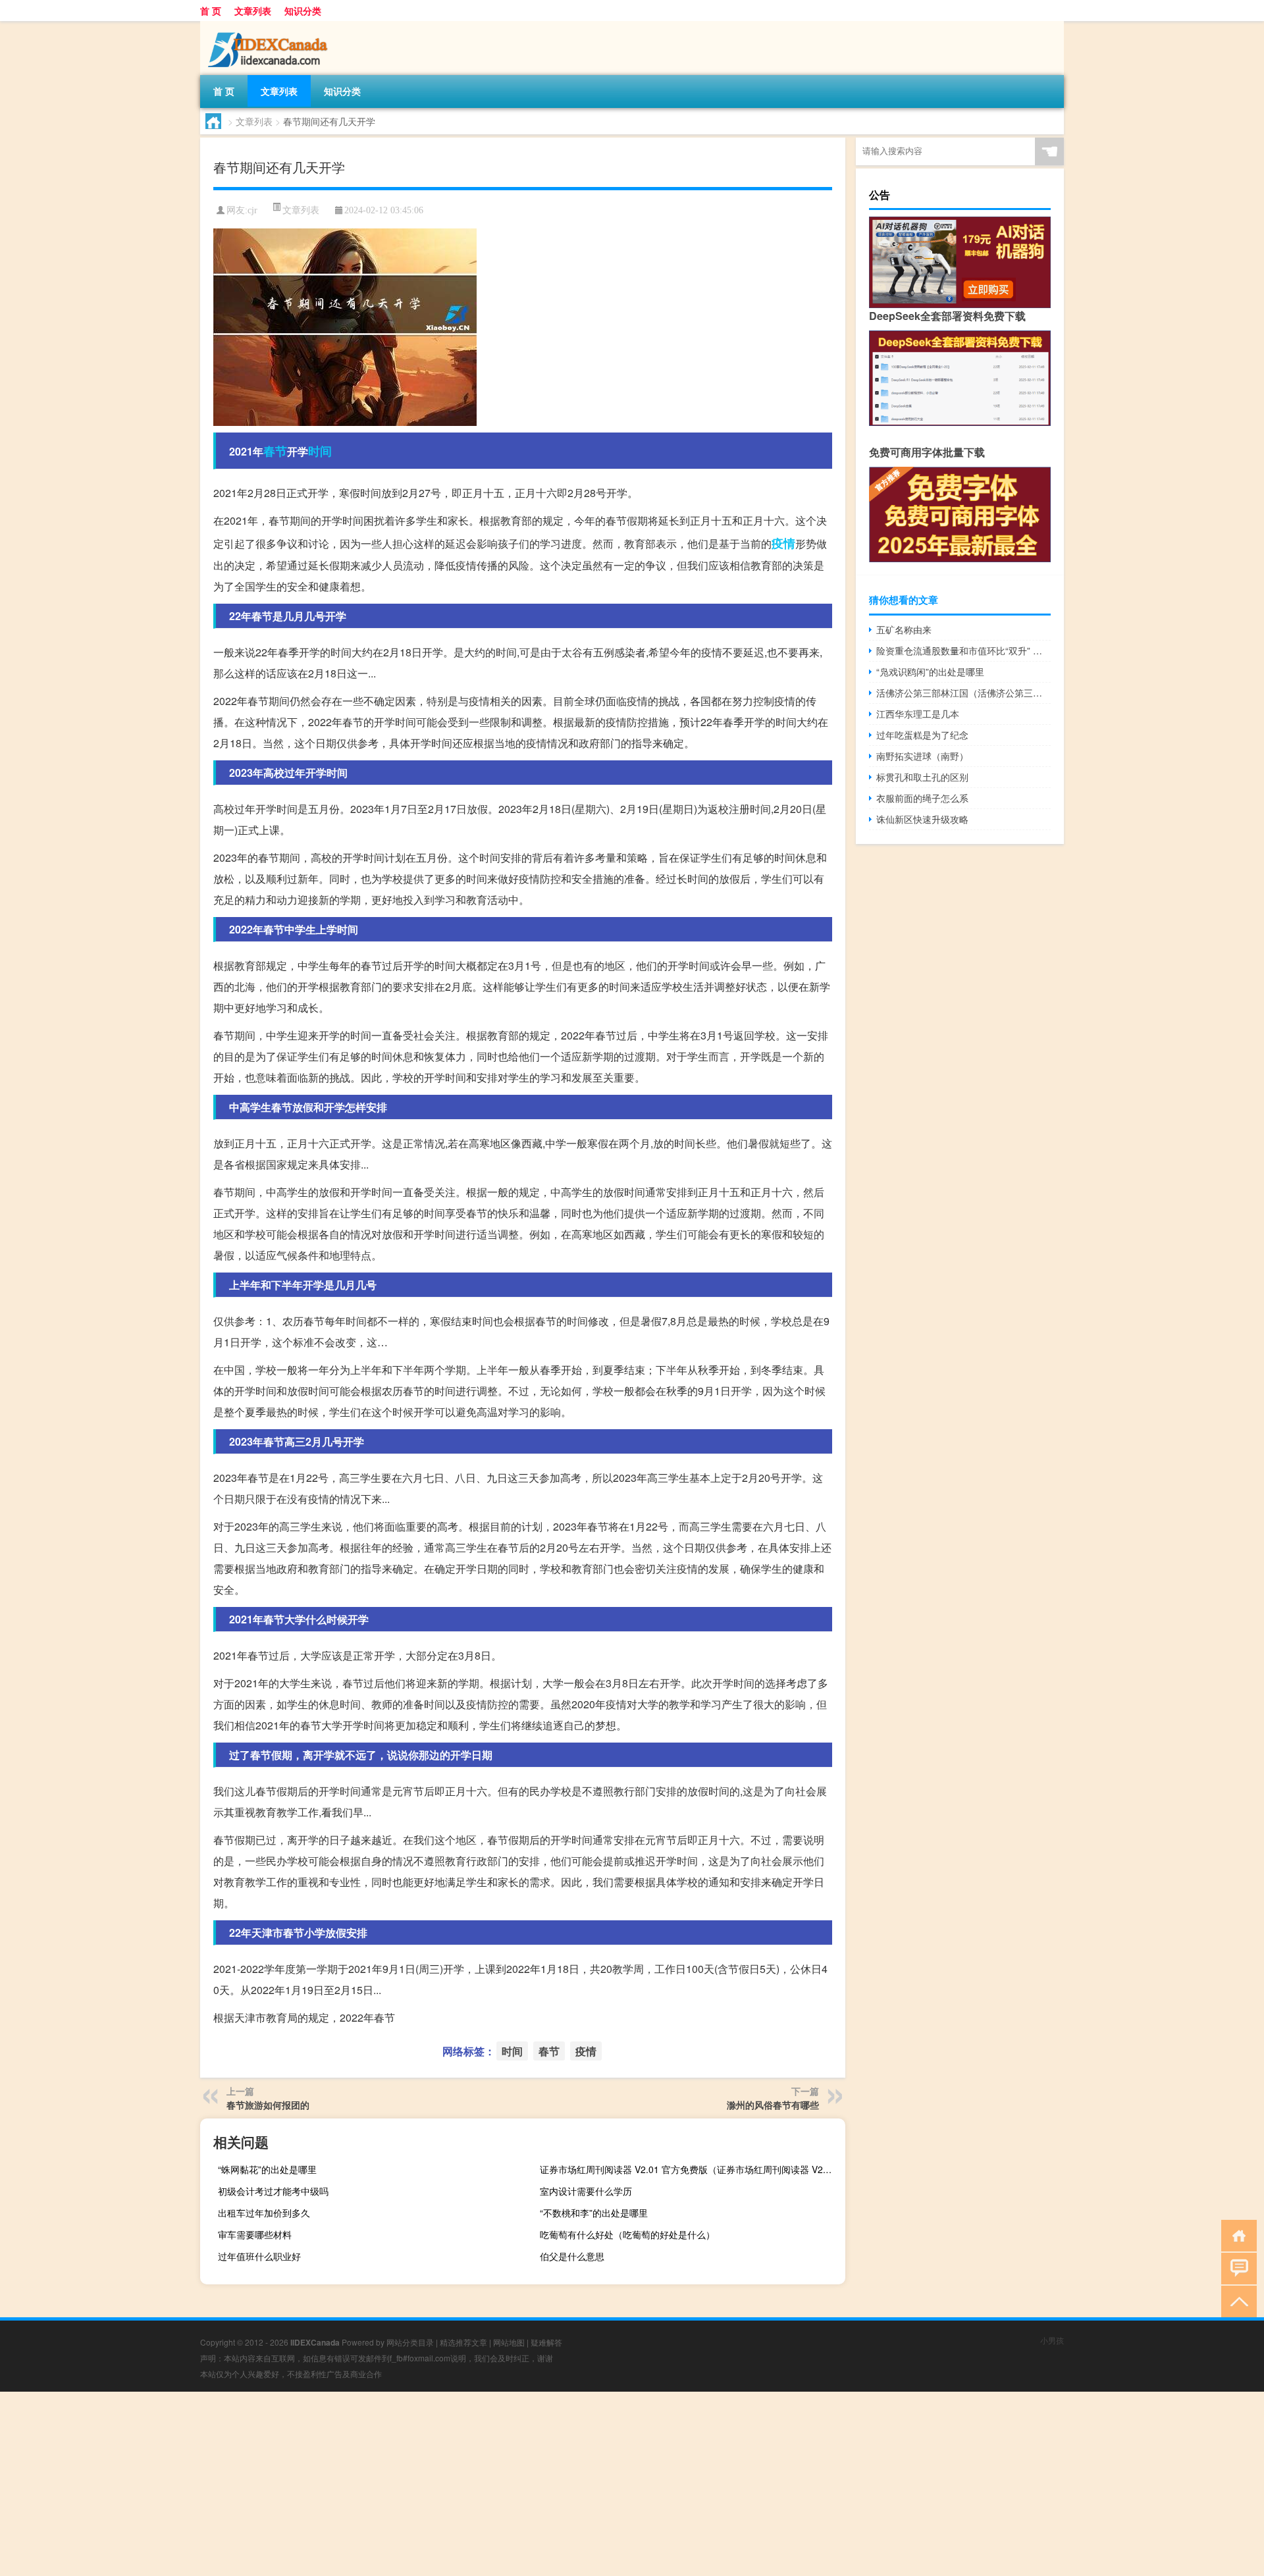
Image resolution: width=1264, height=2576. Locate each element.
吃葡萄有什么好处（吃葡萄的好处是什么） (627, 2234)
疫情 (783, 543)
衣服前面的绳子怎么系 (922, 798)
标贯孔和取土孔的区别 (922, 777)
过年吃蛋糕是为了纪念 (922, 735)
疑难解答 (546, 2342)
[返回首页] (1236, 2235)
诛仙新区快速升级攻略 (922, 819)
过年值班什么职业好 (259, 2256)
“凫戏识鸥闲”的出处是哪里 (930, 671)
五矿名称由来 (904, 629)
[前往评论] (1236, 2268)
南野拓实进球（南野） (922, 756)
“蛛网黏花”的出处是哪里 (267, 2169)
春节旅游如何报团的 (268, 2105)
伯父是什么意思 (572, 2256)
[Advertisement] (395, 2484)
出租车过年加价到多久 (264, 2213)
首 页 (211, 11)
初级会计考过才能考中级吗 (273, 2191)
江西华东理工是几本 (918, 714)
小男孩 (1052, 2340)
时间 (320, 451)
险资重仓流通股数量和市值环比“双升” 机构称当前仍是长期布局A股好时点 (963, 650)
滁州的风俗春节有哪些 (773, 2105)
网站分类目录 (410, 2342)
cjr (252, 210)
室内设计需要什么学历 (586, 2191)
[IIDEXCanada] (269, 26)
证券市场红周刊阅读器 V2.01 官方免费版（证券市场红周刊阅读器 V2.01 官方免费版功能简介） (691, 2169)
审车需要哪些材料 (255, 2234)
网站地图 (509, 2342)
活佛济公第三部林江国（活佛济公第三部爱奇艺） (963, 693)
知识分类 (303, 11)
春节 (275, 451)
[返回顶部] (1236, 2300)
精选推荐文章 (463, 2342)
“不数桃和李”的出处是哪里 (594, 2213)
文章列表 (253, 11)
